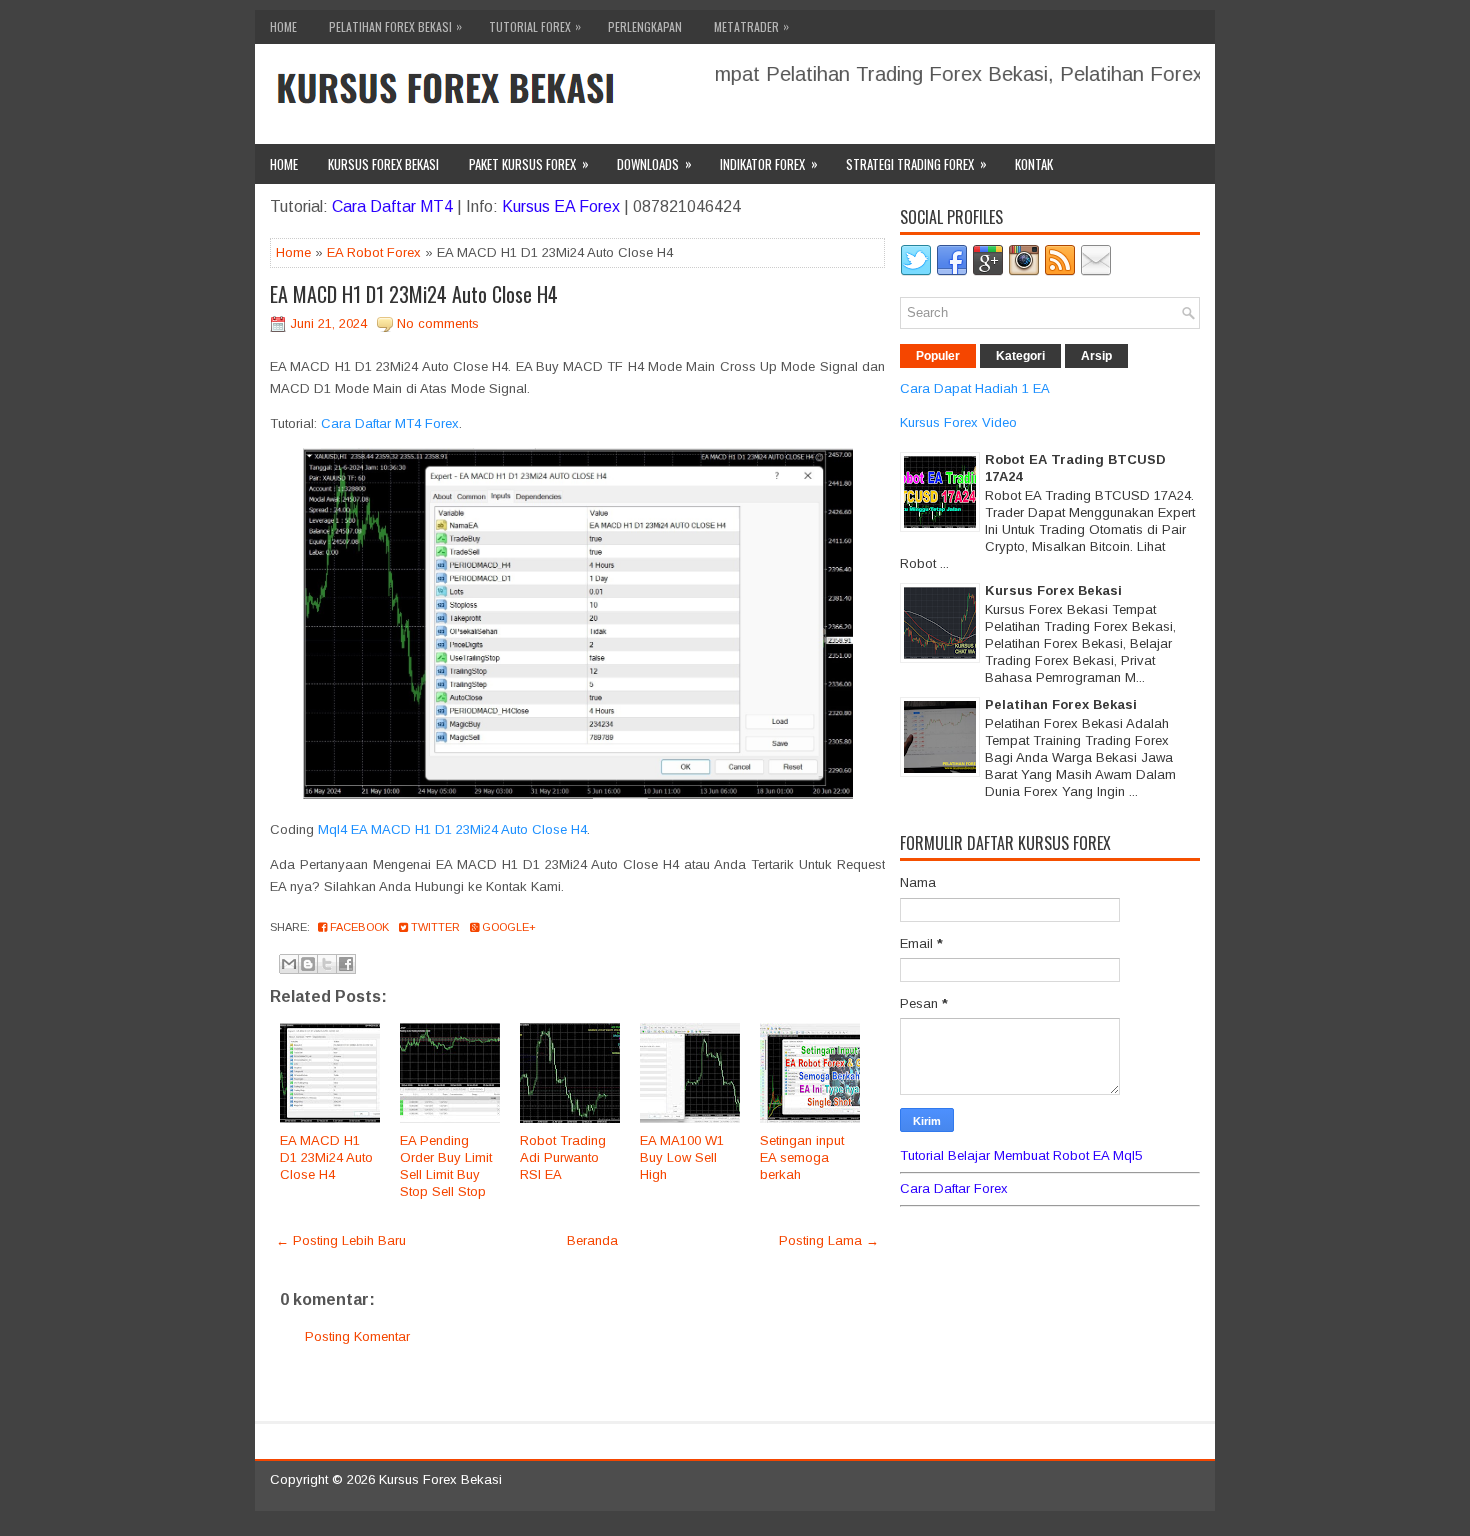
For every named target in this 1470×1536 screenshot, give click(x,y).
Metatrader (751, 26)
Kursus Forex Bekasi (383, 164)
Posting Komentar (357, 1336)
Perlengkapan (645, 26)
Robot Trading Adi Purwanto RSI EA (563, 1157)
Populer (938, 356)
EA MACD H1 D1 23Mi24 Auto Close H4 (414, 294)
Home (283, 26)
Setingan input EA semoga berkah (802, 1157)
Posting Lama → (829, 1240)
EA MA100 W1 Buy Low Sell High (682, 1157)
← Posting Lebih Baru (341, 1240)
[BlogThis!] (308, 964)
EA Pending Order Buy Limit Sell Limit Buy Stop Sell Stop (446, 1166)
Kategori (1020, 356)
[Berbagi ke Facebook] (346, 964)
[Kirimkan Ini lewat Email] (289, 964)
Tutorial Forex (535, 26)
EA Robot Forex (374, 252)
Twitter (434, 927)
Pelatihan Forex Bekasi (395, 26)
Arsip (1096, 356)
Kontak (1034, 164)
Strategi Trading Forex (916, 163)
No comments (438, 323)
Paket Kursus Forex (529, 163)
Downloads (654, 163)
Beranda (592, 1240)
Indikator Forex (769, 163)
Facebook (358, 927)
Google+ (507, 927)
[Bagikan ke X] (327, 964)
